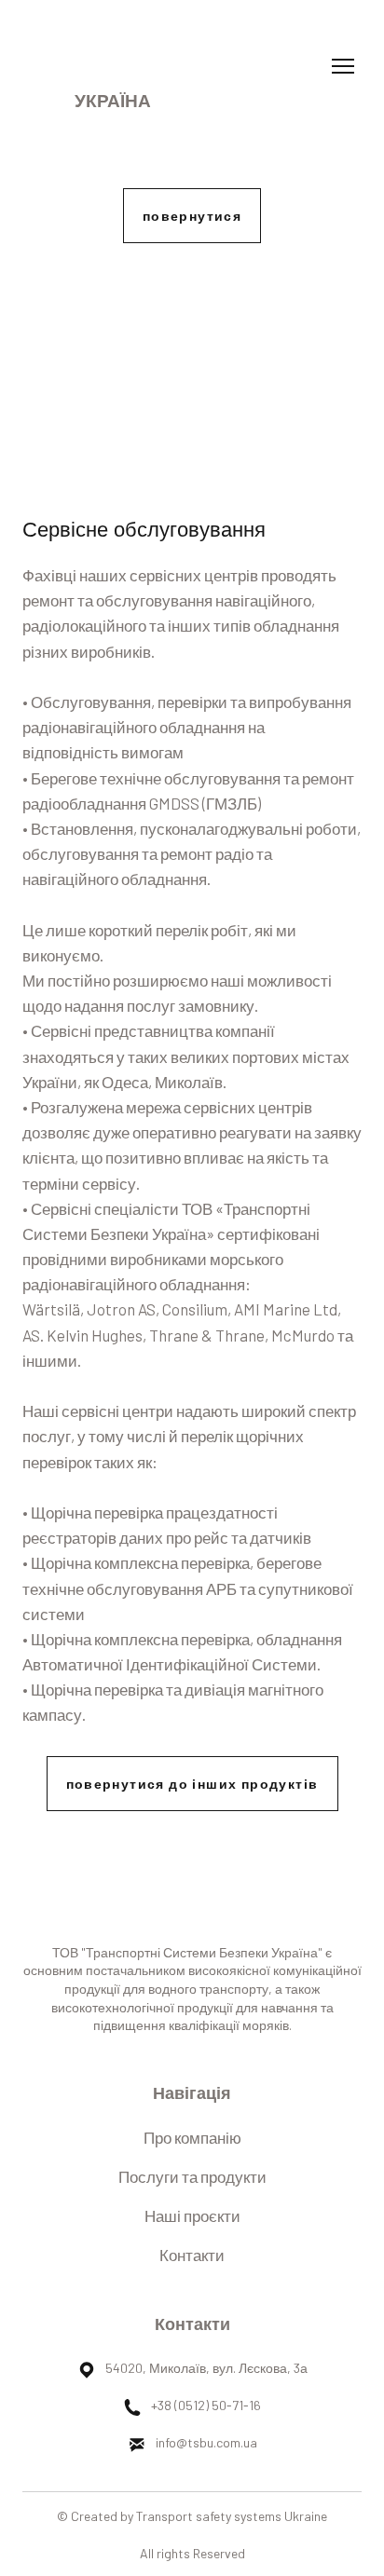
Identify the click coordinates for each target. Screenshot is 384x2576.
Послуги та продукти (192, 2176)
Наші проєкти (192, 2215)
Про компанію (192, 2137)
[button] (192, 216)
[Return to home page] (113, 51)
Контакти (192, 2255)
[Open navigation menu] (343, 66)
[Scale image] (192, 371)
